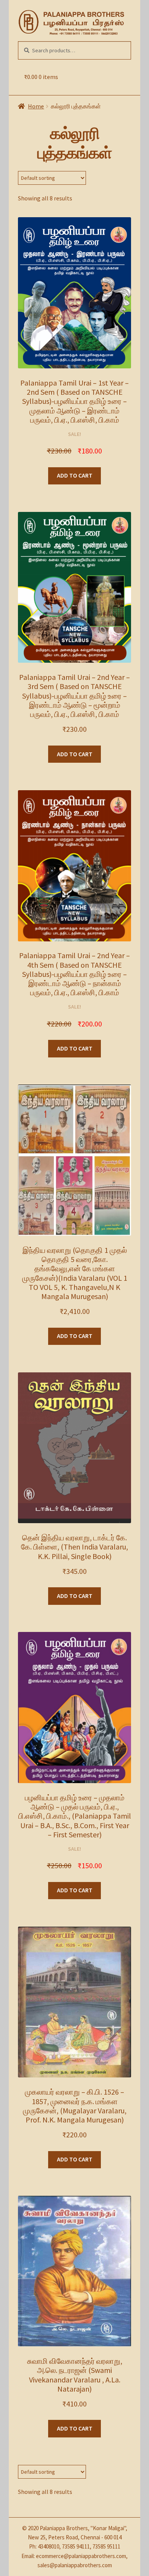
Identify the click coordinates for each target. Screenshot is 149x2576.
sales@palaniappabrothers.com (75, 2565)
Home (36, 106)
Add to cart (75, 475)
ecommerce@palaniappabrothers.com (81, 2556)
